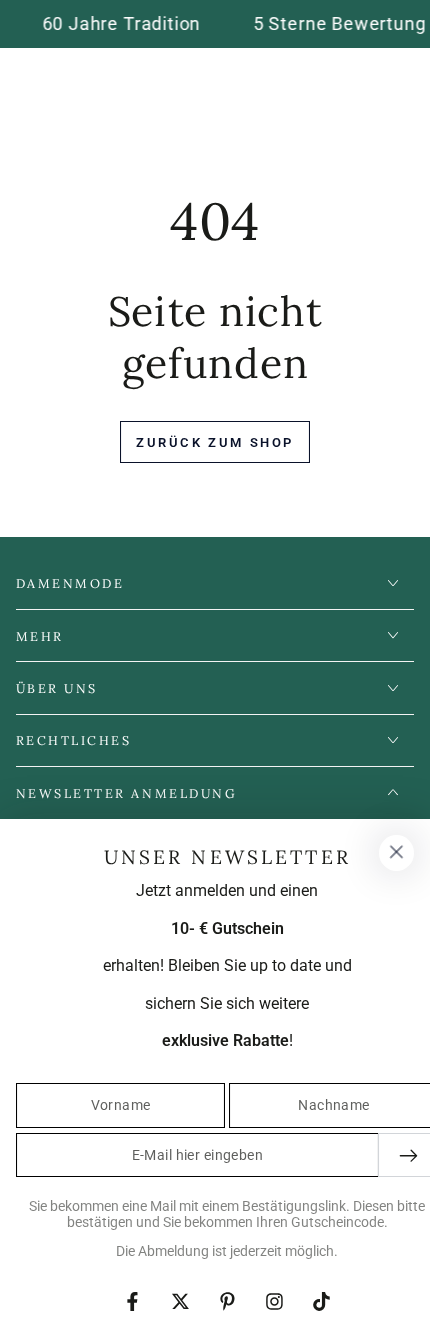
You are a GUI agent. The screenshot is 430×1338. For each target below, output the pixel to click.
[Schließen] (396, 853)
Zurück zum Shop (215, 442)
